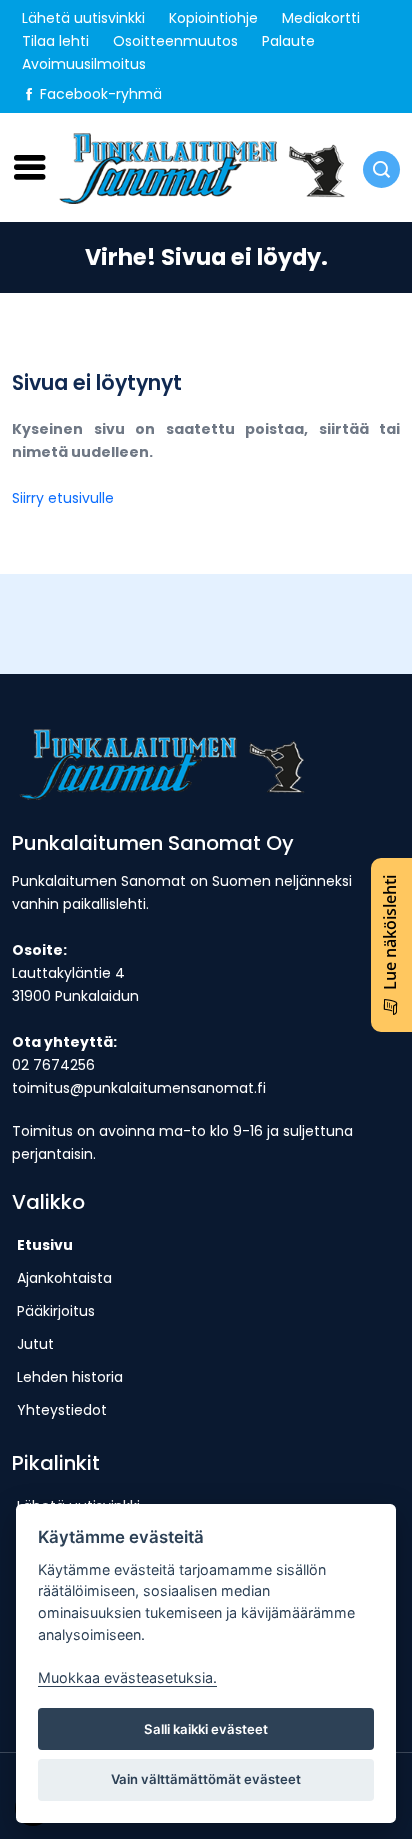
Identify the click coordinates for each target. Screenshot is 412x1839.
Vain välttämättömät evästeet (206, 1779)
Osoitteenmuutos (175, 41)
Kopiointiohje (213, 18)
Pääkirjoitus (56, 1311)
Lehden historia (70, 1377)
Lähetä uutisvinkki (83, 18)
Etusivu (45, 1245)
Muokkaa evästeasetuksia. (127, 1677)
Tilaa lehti (55, 41)
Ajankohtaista (64, 1278)
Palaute (288, 41)
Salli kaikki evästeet (206, 1729)
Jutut (35, 1344)
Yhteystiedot (62, 1410)
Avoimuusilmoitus (84, 64)
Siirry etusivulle (63, 498)
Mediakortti (321, 18)
